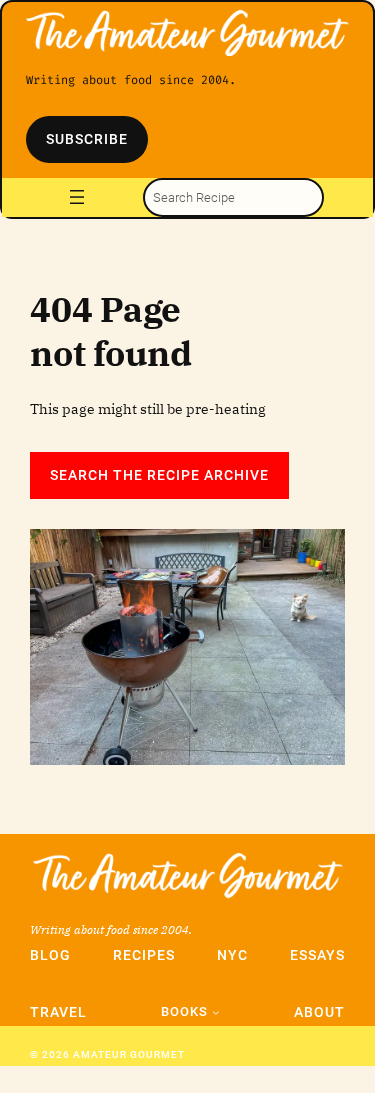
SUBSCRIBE (87, 139)
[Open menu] (77, 197)
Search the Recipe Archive (159, 475)
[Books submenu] (216, 1012)
